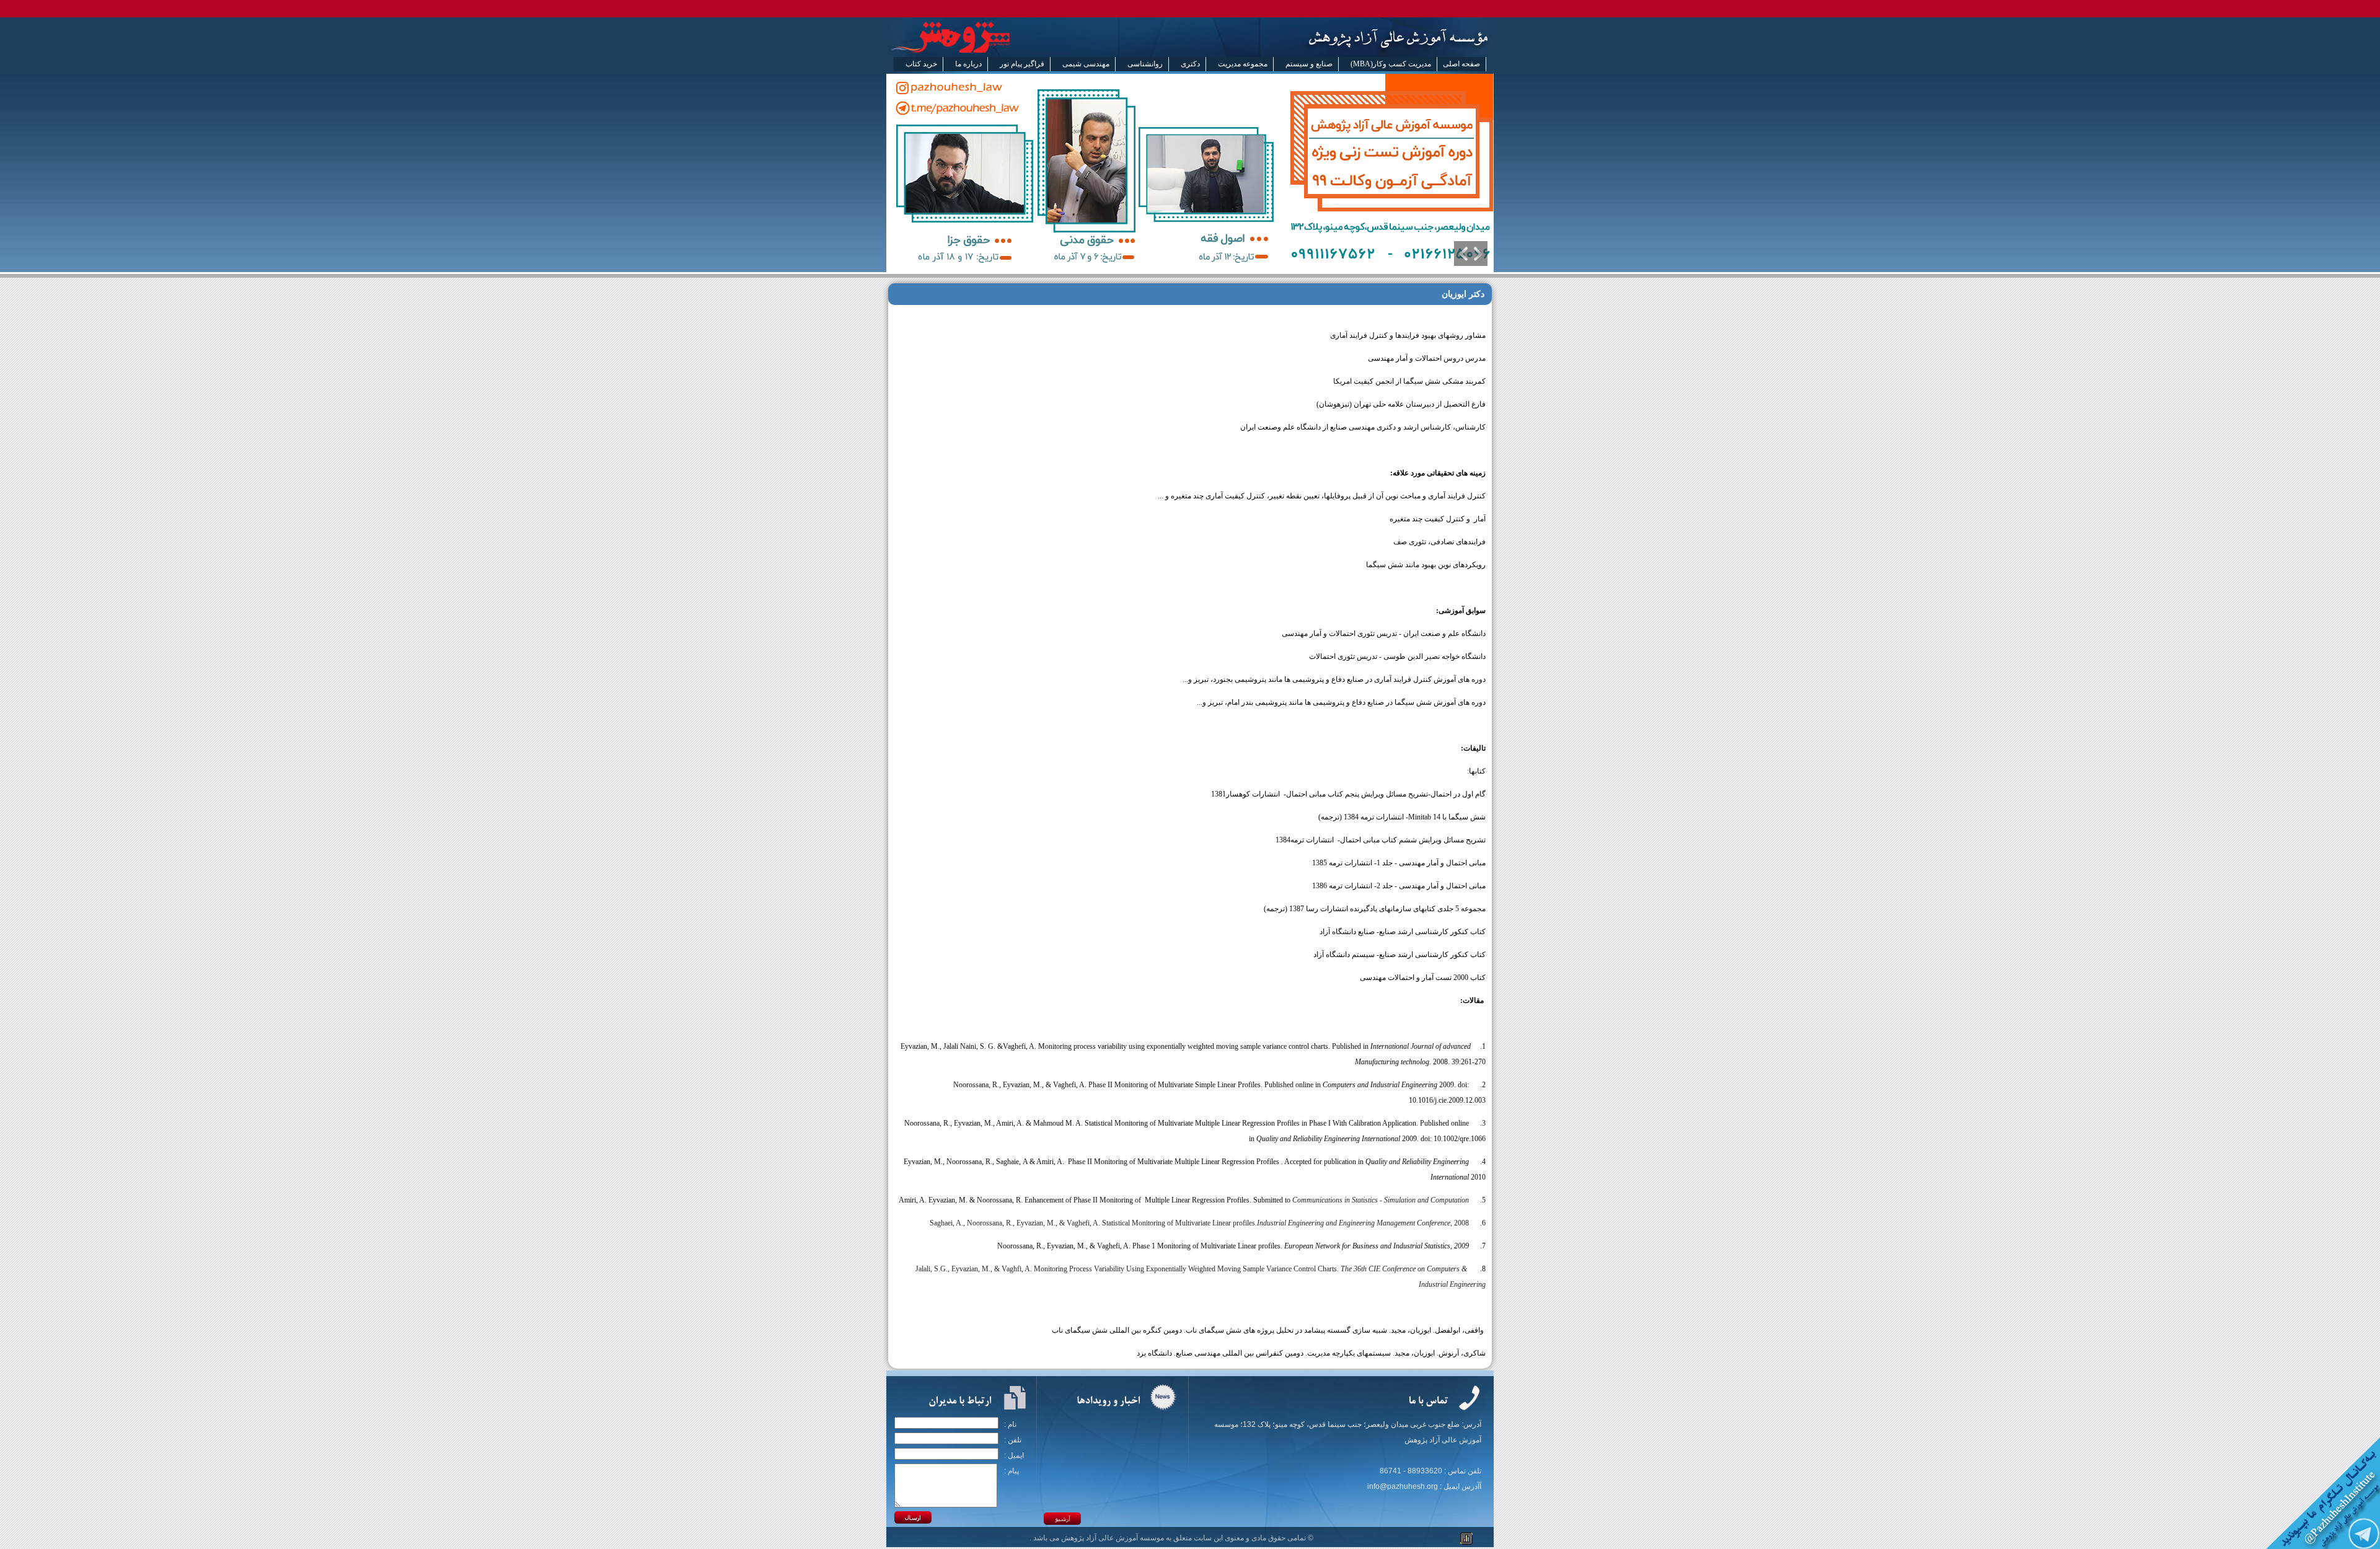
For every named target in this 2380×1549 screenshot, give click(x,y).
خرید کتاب (921, 64)
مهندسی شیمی (1086, 64)
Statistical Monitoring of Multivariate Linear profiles (1179, 1223)
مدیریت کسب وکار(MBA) (1391, 64)
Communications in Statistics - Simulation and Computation (1381, 1200)
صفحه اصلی (1461, 64)
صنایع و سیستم (1309, 64)
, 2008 (1460, 1223)
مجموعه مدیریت (1243, 64)
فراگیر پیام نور (1022, 64)
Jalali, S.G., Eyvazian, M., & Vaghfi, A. (974, 1269)
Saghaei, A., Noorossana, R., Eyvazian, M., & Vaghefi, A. (1016, 1223)
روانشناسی (1145, 64)
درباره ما (968, 64)
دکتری (1190, 64)
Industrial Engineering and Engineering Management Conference (1354, 1223)
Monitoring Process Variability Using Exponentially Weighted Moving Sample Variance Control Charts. (1187, 1269)
